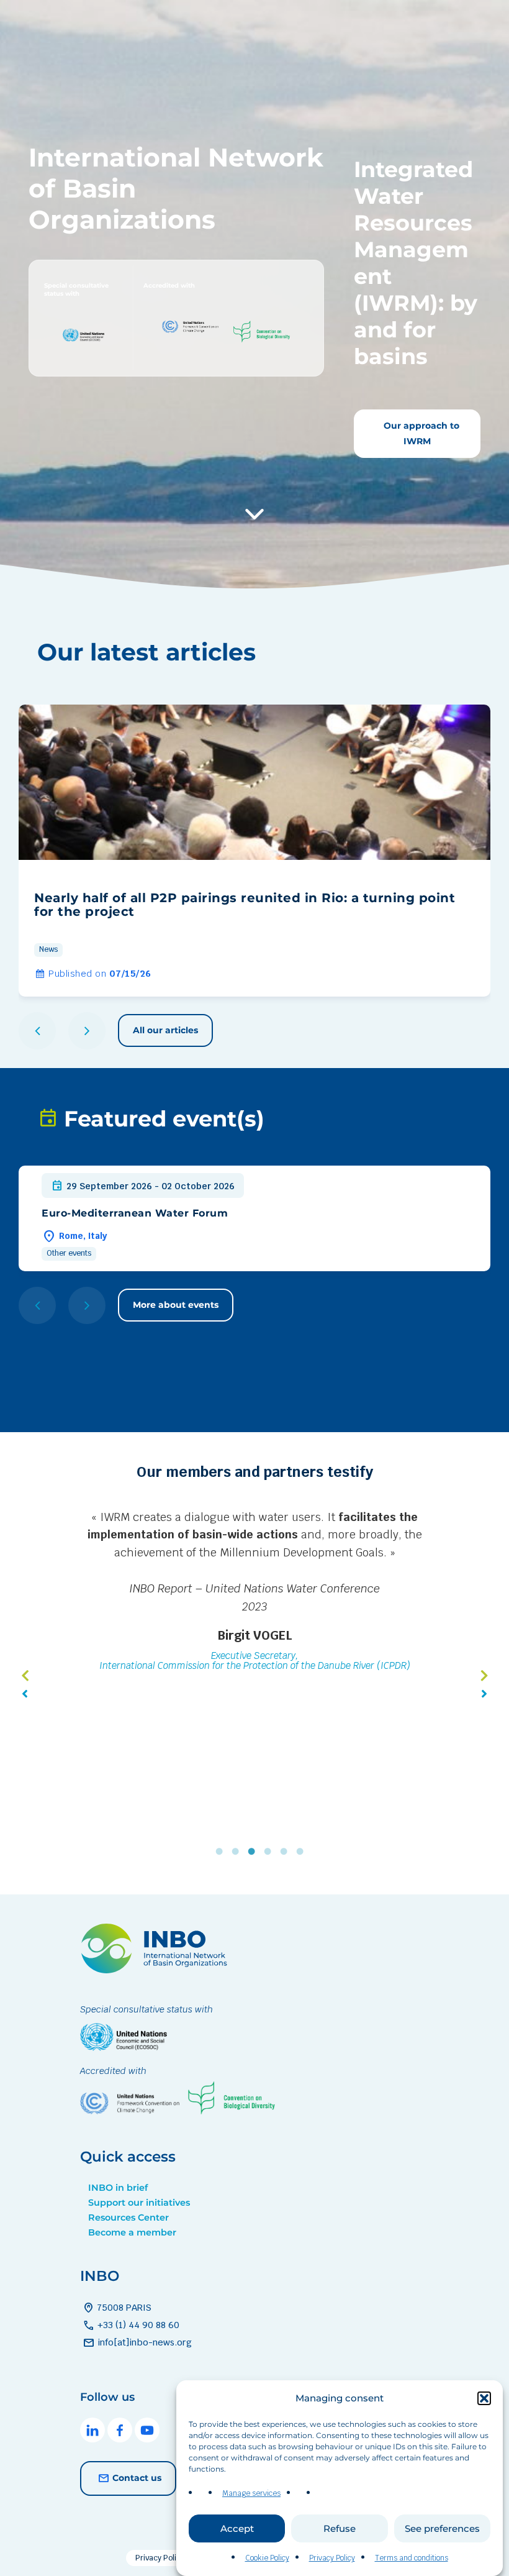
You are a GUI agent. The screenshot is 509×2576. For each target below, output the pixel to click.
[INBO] (158, 1970)
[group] (254, 851)
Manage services (251, 2493)
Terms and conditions (412, 2558)
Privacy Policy (332, 2558)
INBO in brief (118, 2188)
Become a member (132, 2232)
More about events (176, 1305)
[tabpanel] (254, 1638)
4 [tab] (271, 1852)
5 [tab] (287, 1852)
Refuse (340, 2528)
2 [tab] (238, 1852)
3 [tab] (254, 1852)
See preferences (442, 2528)
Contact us (137, 2478)
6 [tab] (303, 1852)
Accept (237, 2528)
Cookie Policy (267, 2558)
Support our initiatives (139, 2203)
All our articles (165, 1030)
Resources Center (128, 2217)
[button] (484, 2398)
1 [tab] (222, 1852)
